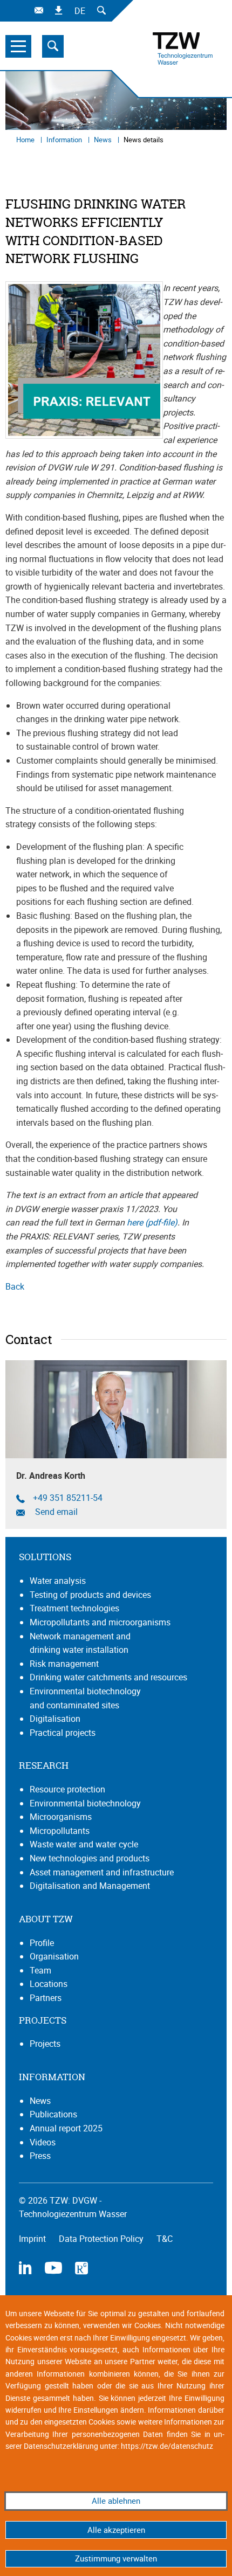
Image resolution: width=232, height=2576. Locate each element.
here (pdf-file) (152, 1222)
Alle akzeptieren (116, 2530)
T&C (165, 2239)
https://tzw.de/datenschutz (167, 2446)
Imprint (33, 2239)
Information (65, 140)
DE (80, 11)
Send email (55, 1512)
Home (26, 140)
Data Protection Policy (102, 2239)
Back (15, 1286)
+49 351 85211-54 (68, 1498)
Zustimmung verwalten (116, 2558)
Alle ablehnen (116, 2501)
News (104, 140)
